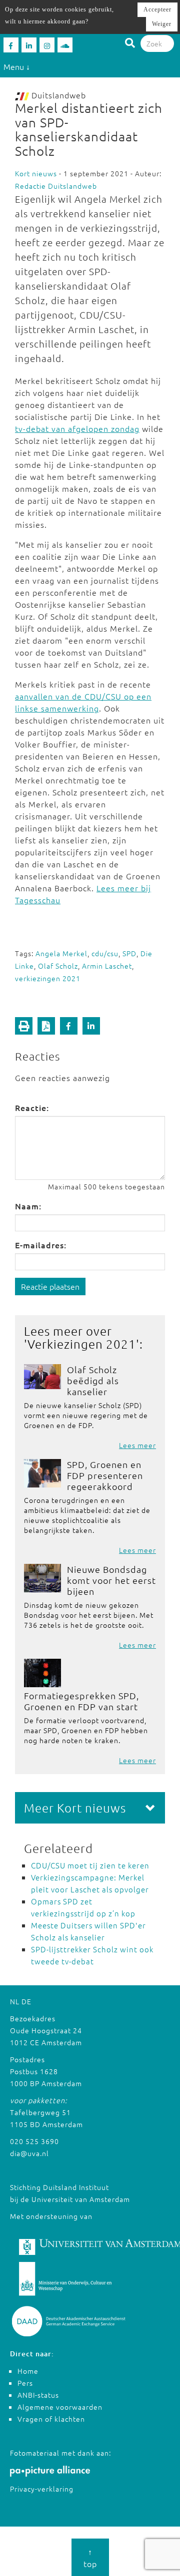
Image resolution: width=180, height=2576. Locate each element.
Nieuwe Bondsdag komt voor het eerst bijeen (111, 1580)
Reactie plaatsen (50, 1286)
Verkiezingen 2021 (82, 1344)
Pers (25, 2383)
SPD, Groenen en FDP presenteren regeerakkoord (105, 1475)
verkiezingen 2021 (48, 978)
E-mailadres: (41, 1245)
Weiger (162, 24)
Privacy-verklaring (42, 2489)
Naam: (28, 1206)
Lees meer (137, 1445)
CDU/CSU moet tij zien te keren (90, 1865)
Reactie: (32, 1107)
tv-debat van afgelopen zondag (77, 428)
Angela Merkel (61, 953)
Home (28, 2371)
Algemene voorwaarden (60, 2407)
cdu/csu (105, 953)
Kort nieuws (36, 173)
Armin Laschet (107, 966)
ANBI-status (38, 2395)
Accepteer (157, 9)
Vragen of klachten (51, 2419)
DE (26, 2001)
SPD (129, 953)
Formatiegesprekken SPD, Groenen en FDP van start (81, 1701)
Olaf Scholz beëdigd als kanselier (93, 1380)
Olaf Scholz (58, 966)
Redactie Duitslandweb (56, 186)
